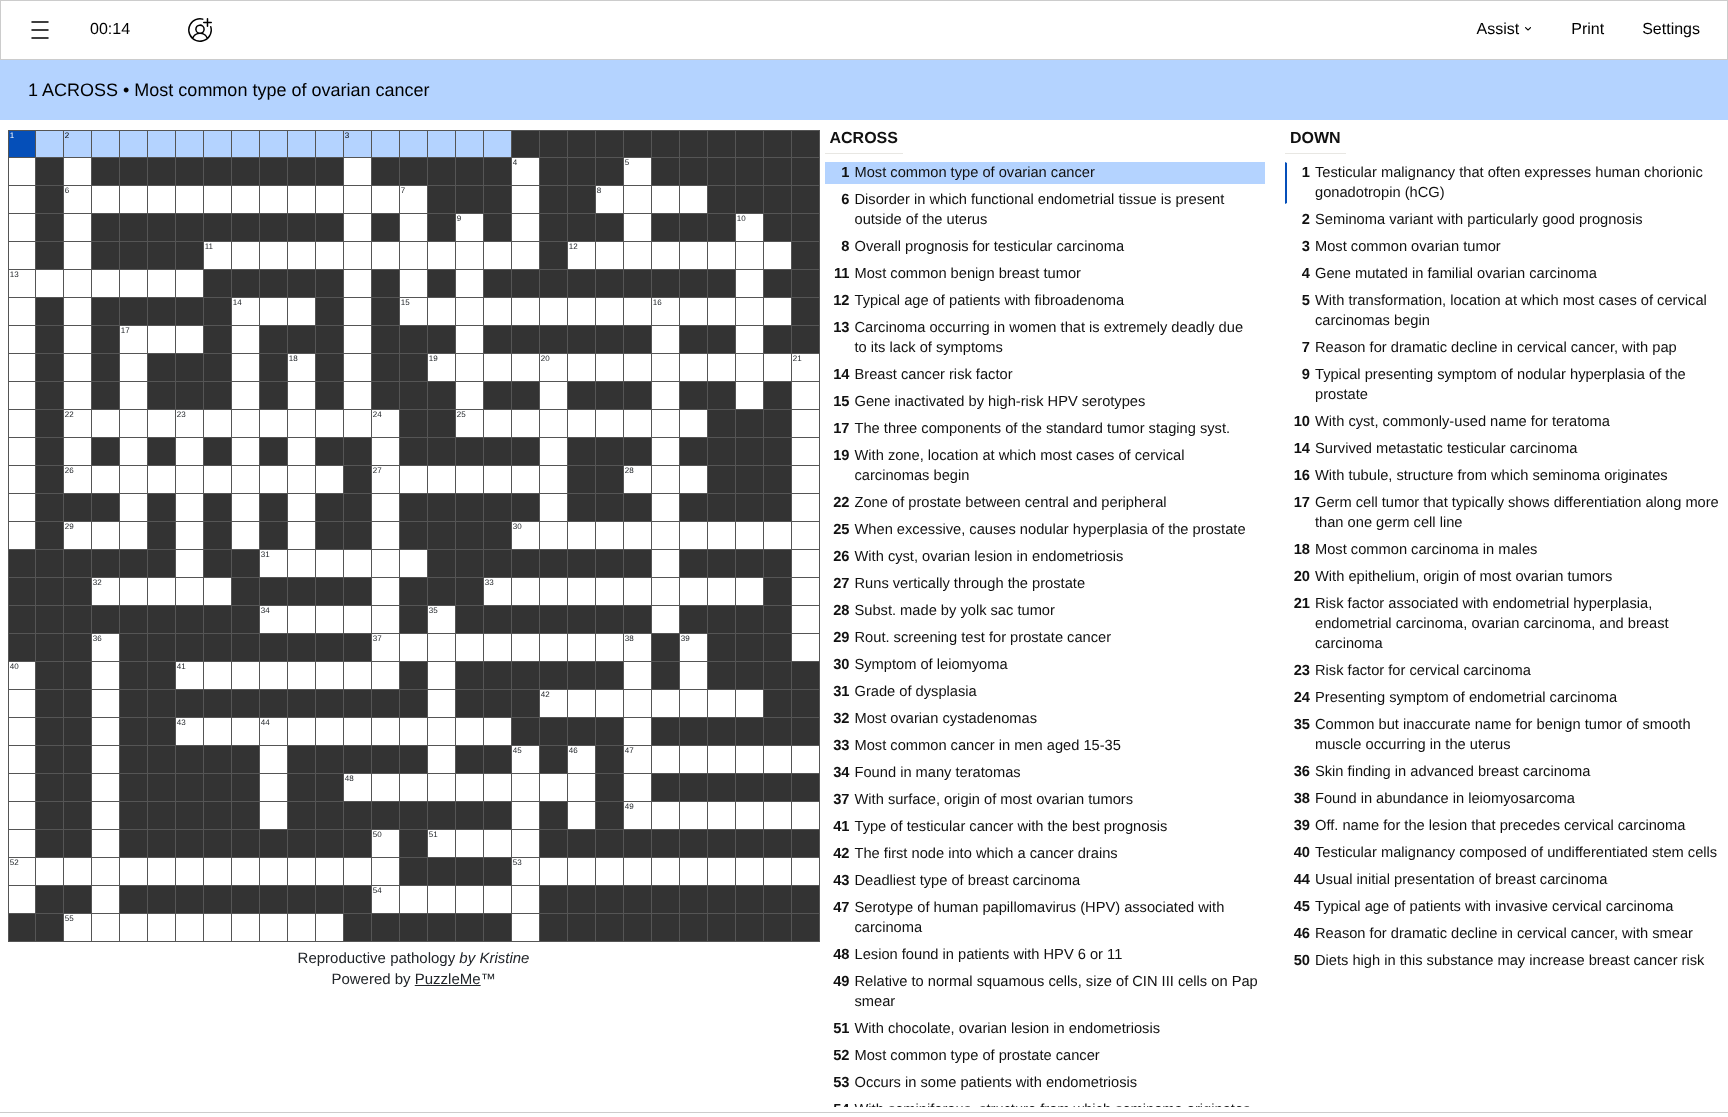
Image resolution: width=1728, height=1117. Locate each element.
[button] (40, 30)
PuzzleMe (448, 979)
